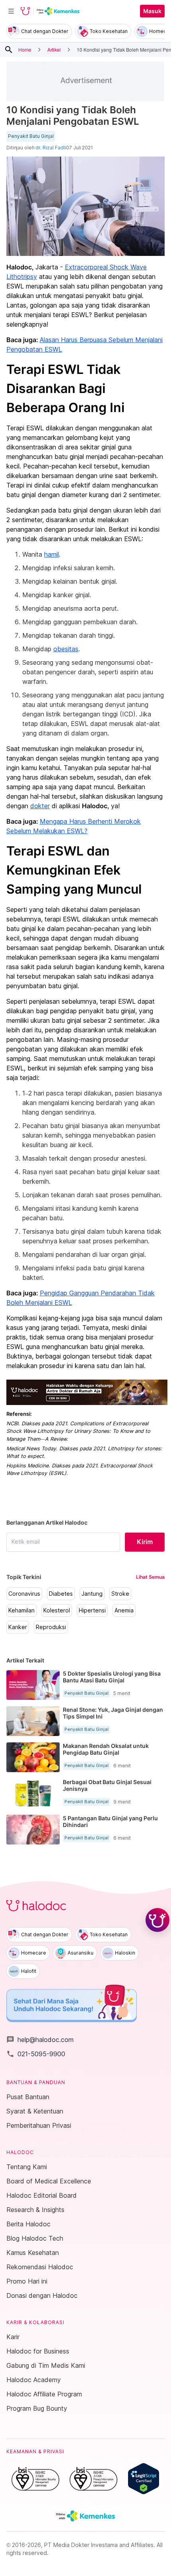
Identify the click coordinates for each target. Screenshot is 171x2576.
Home (25, 49)
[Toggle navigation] (11, 11)
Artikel (54, 49)
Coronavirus (24, 1594)
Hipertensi (92, 1610)
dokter (40, 806)
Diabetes (61, 1594)
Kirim (145, 1542)
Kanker (18, 1627)
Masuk (152, 11)
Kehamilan (21, 1610)
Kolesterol (57, 1610)
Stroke (120, 1594)
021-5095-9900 (36, 2054)
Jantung (92, 1594)
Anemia (124, 1610)
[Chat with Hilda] (157, 1920)
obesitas (66, 649)
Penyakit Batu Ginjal (31, 136)
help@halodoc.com (40, 2040)
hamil (51, 554)
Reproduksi (51, 1627)
